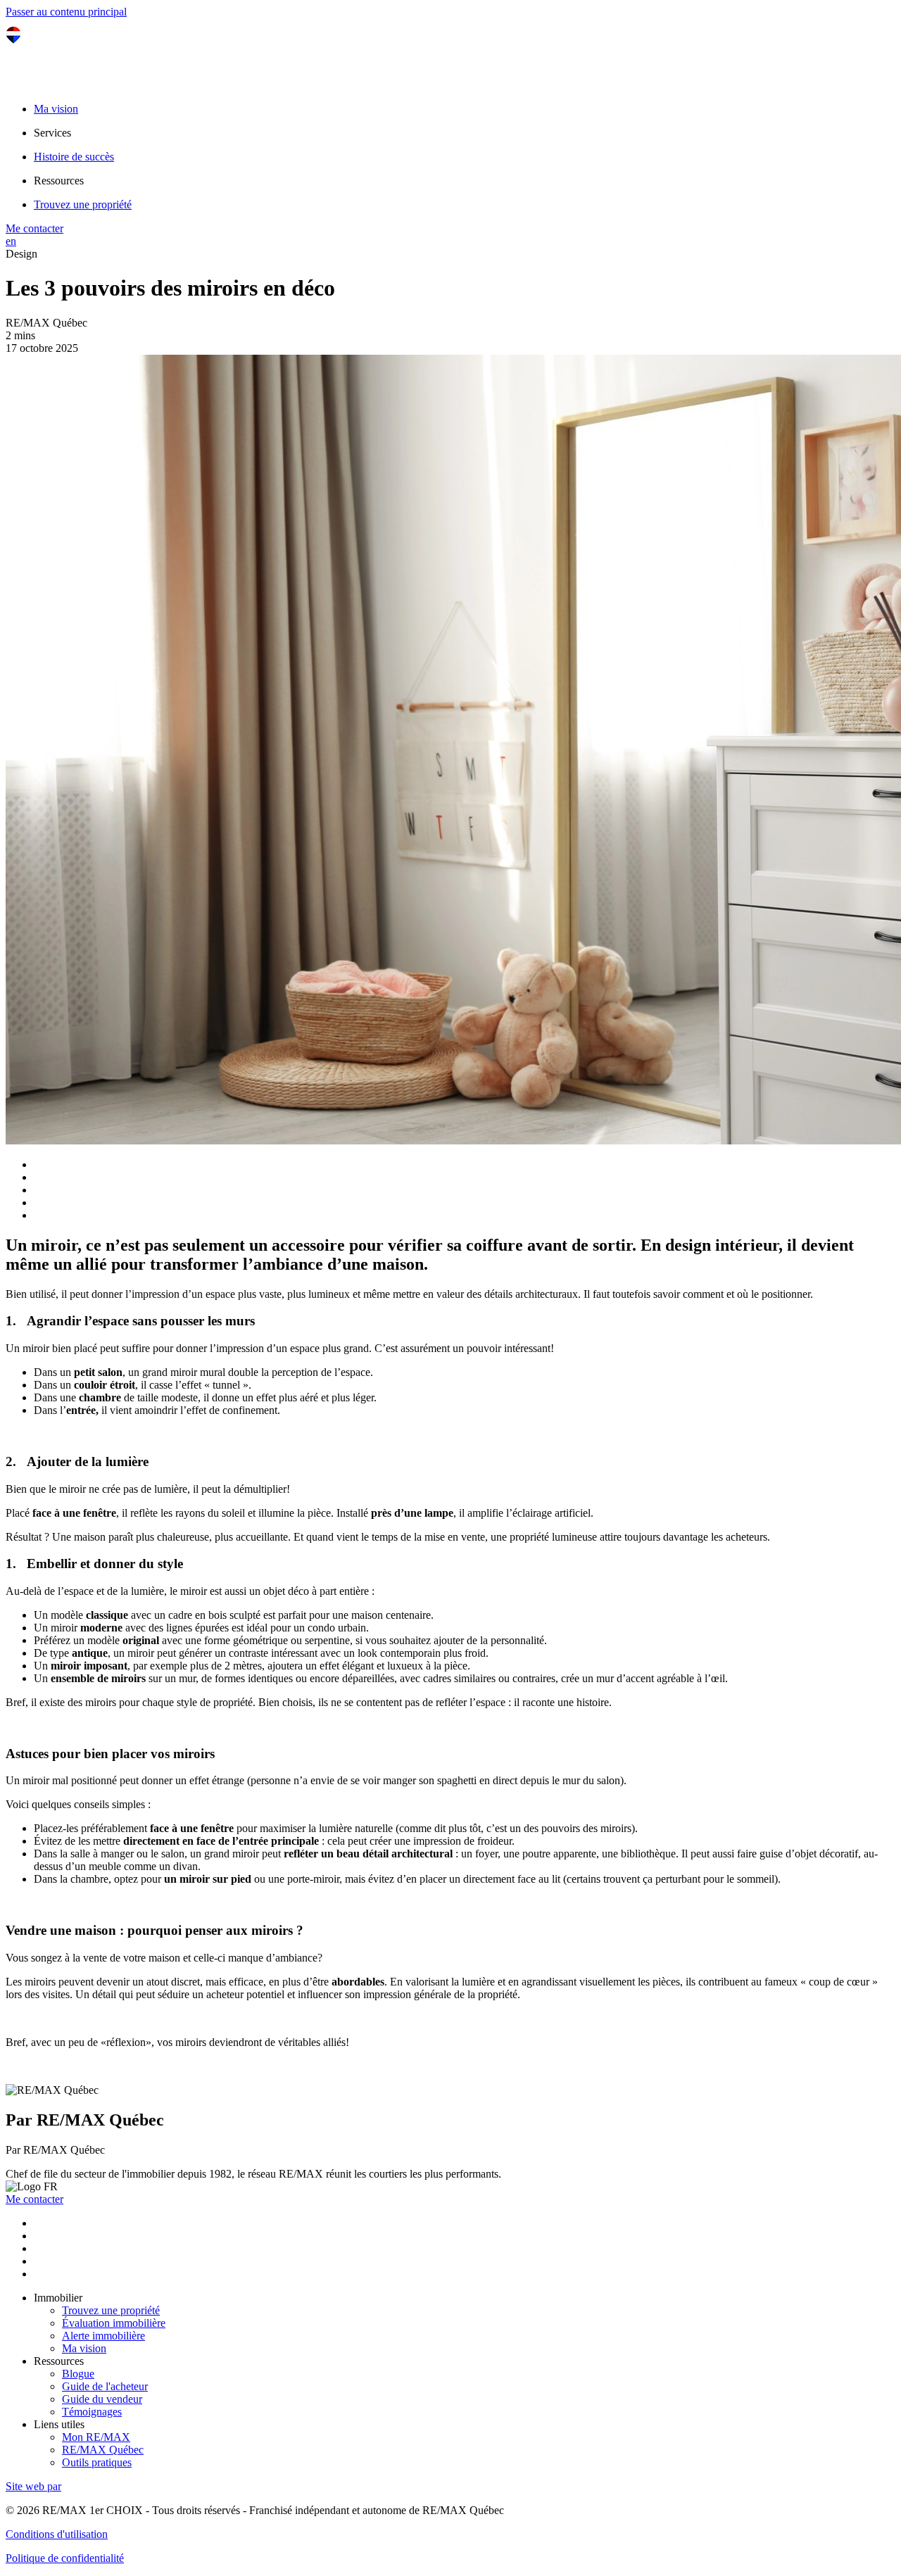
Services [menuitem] (52, 133)
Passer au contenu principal (66, 12)
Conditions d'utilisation (57, 2534)
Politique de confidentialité (65, 2558)
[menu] (465, 133)
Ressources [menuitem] (59, 181)
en (11, 241)
